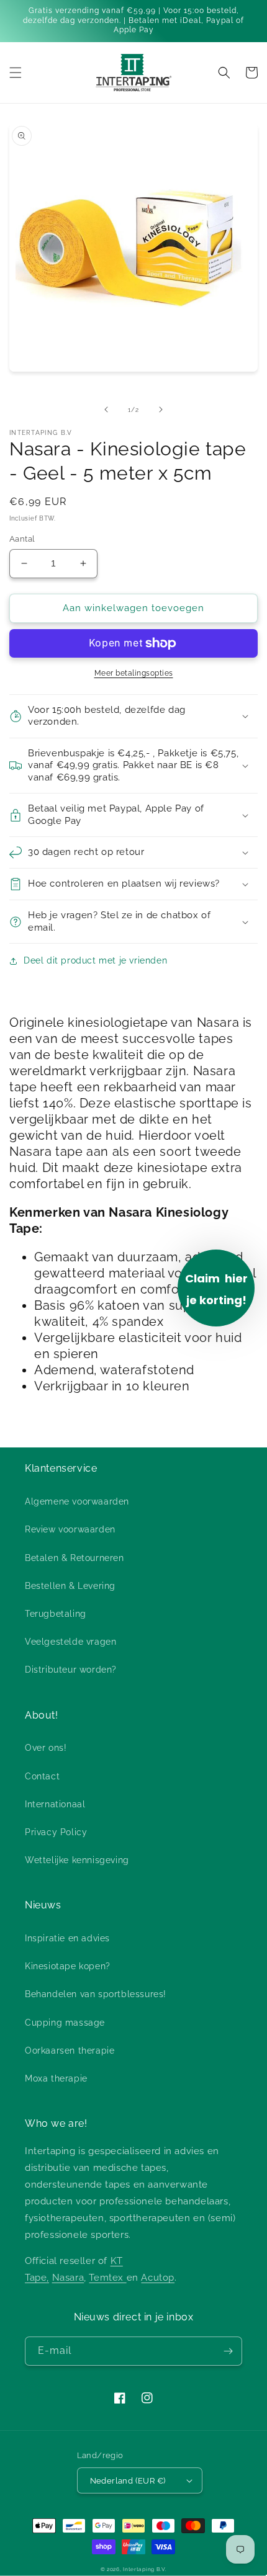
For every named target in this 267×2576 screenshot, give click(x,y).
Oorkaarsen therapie (70, 2051)
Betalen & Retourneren (75, 1558)
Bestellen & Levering (70, 1586)
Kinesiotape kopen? (68, 1966)
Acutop (158, 2278)
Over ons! (46, 1748)
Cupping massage (65, 2023)
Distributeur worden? (71, 1670)
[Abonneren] (228, 2351)
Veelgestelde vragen (70, 1642)
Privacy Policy (56, 1832)
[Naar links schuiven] (106, 409)
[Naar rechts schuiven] (161, 409)
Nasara (68, 2278)
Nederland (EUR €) (128, 2481)
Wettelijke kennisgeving (77, 1860)
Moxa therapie (56, 2078)
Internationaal (55, 1804)
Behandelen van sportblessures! (96, 1994)
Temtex (107, 2278)
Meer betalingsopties (134, 673)
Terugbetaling (56, 1614)
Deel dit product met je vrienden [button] (95, 960)
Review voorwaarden (70, 1529)
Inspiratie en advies (67, 1938)
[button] (16, 73)
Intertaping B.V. (145, 2569)
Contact (42, 1776)
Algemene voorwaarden (77, 1501)
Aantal (22, 539)
